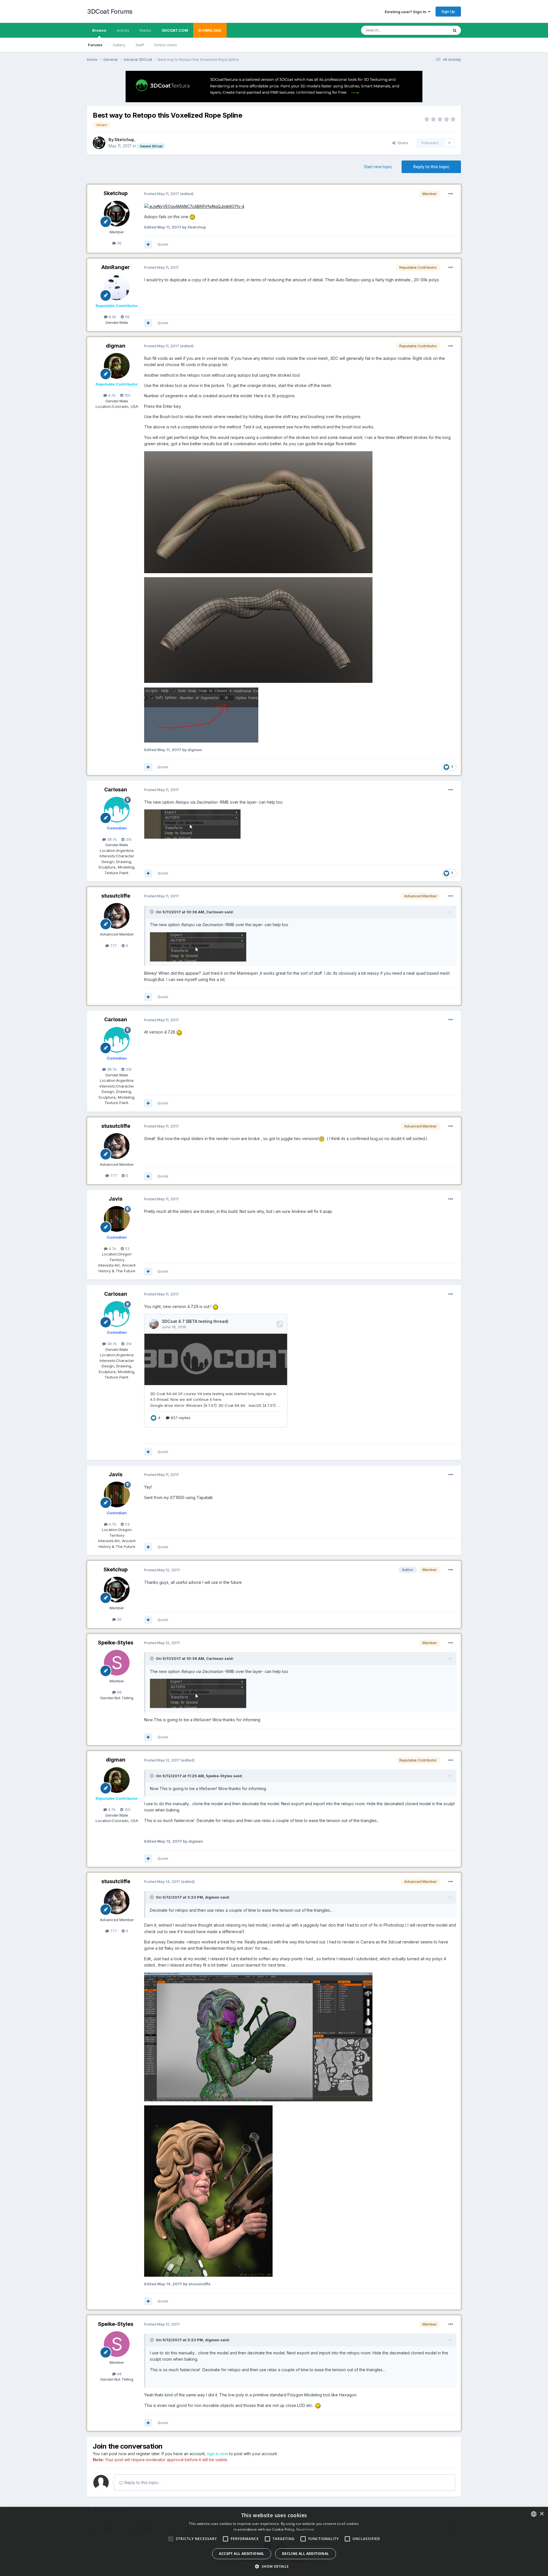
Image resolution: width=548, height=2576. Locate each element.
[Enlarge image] (194, 206)
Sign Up (448, 11)
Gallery (119, 45)
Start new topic (378, 167)
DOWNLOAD (210, 30)
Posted (162, 194)
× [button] (542, 2514)
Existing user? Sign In (406, 12)
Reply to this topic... (142, 2482)
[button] (274, 2566)
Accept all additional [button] (241, 2554)
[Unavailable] (258, 512)
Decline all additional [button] (306, 2554)
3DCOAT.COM (175, 30)
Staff (140, 45)
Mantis (145, 30)
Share (402, 143)
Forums (95, 45)
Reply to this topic (431, 167)
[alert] (274, 2541)
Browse (99, 30)
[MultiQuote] (148, 244)
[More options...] (451, 194)
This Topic (432, 30)
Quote (163, 244)
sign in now (217, 2454)
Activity (123, 30)
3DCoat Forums (110, 11)
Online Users (166, 45)
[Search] (455, 30)
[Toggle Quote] (152, 912)
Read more (305, 2529)
